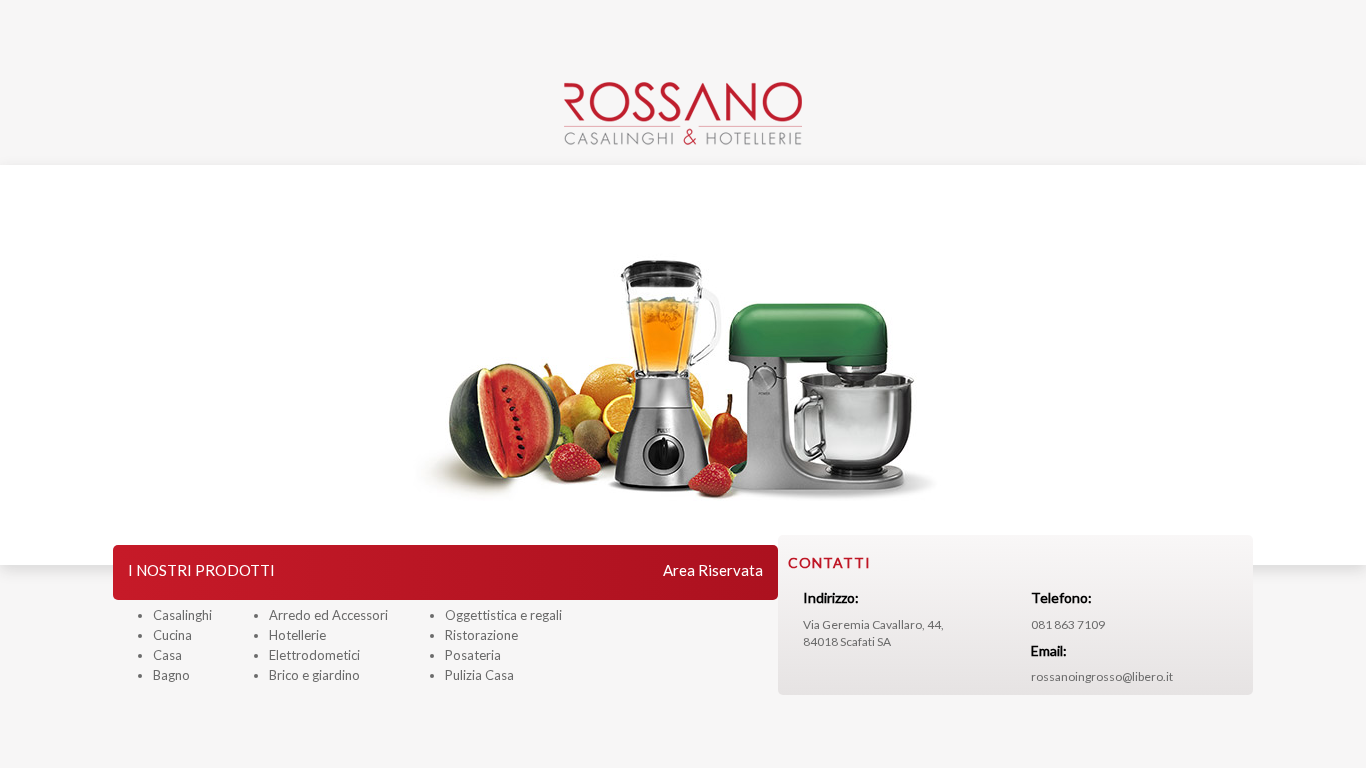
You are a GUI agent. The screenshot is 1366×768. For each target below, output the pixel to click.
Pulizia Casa (479, 675)
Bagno (171, 675)
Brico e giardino (314, 675)
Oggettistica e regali (503, 615)
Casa (167, 655)
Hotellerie (297, 635)
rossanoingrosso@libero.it (1102, 676)
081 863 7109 (1068, 624)
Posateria (473, 655)
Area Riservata (713, 570)
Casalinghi (182, 615)
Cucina (172, 635)
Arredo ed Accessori (328, 615)
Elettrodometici (314, 655)
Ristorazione (481, 635)
